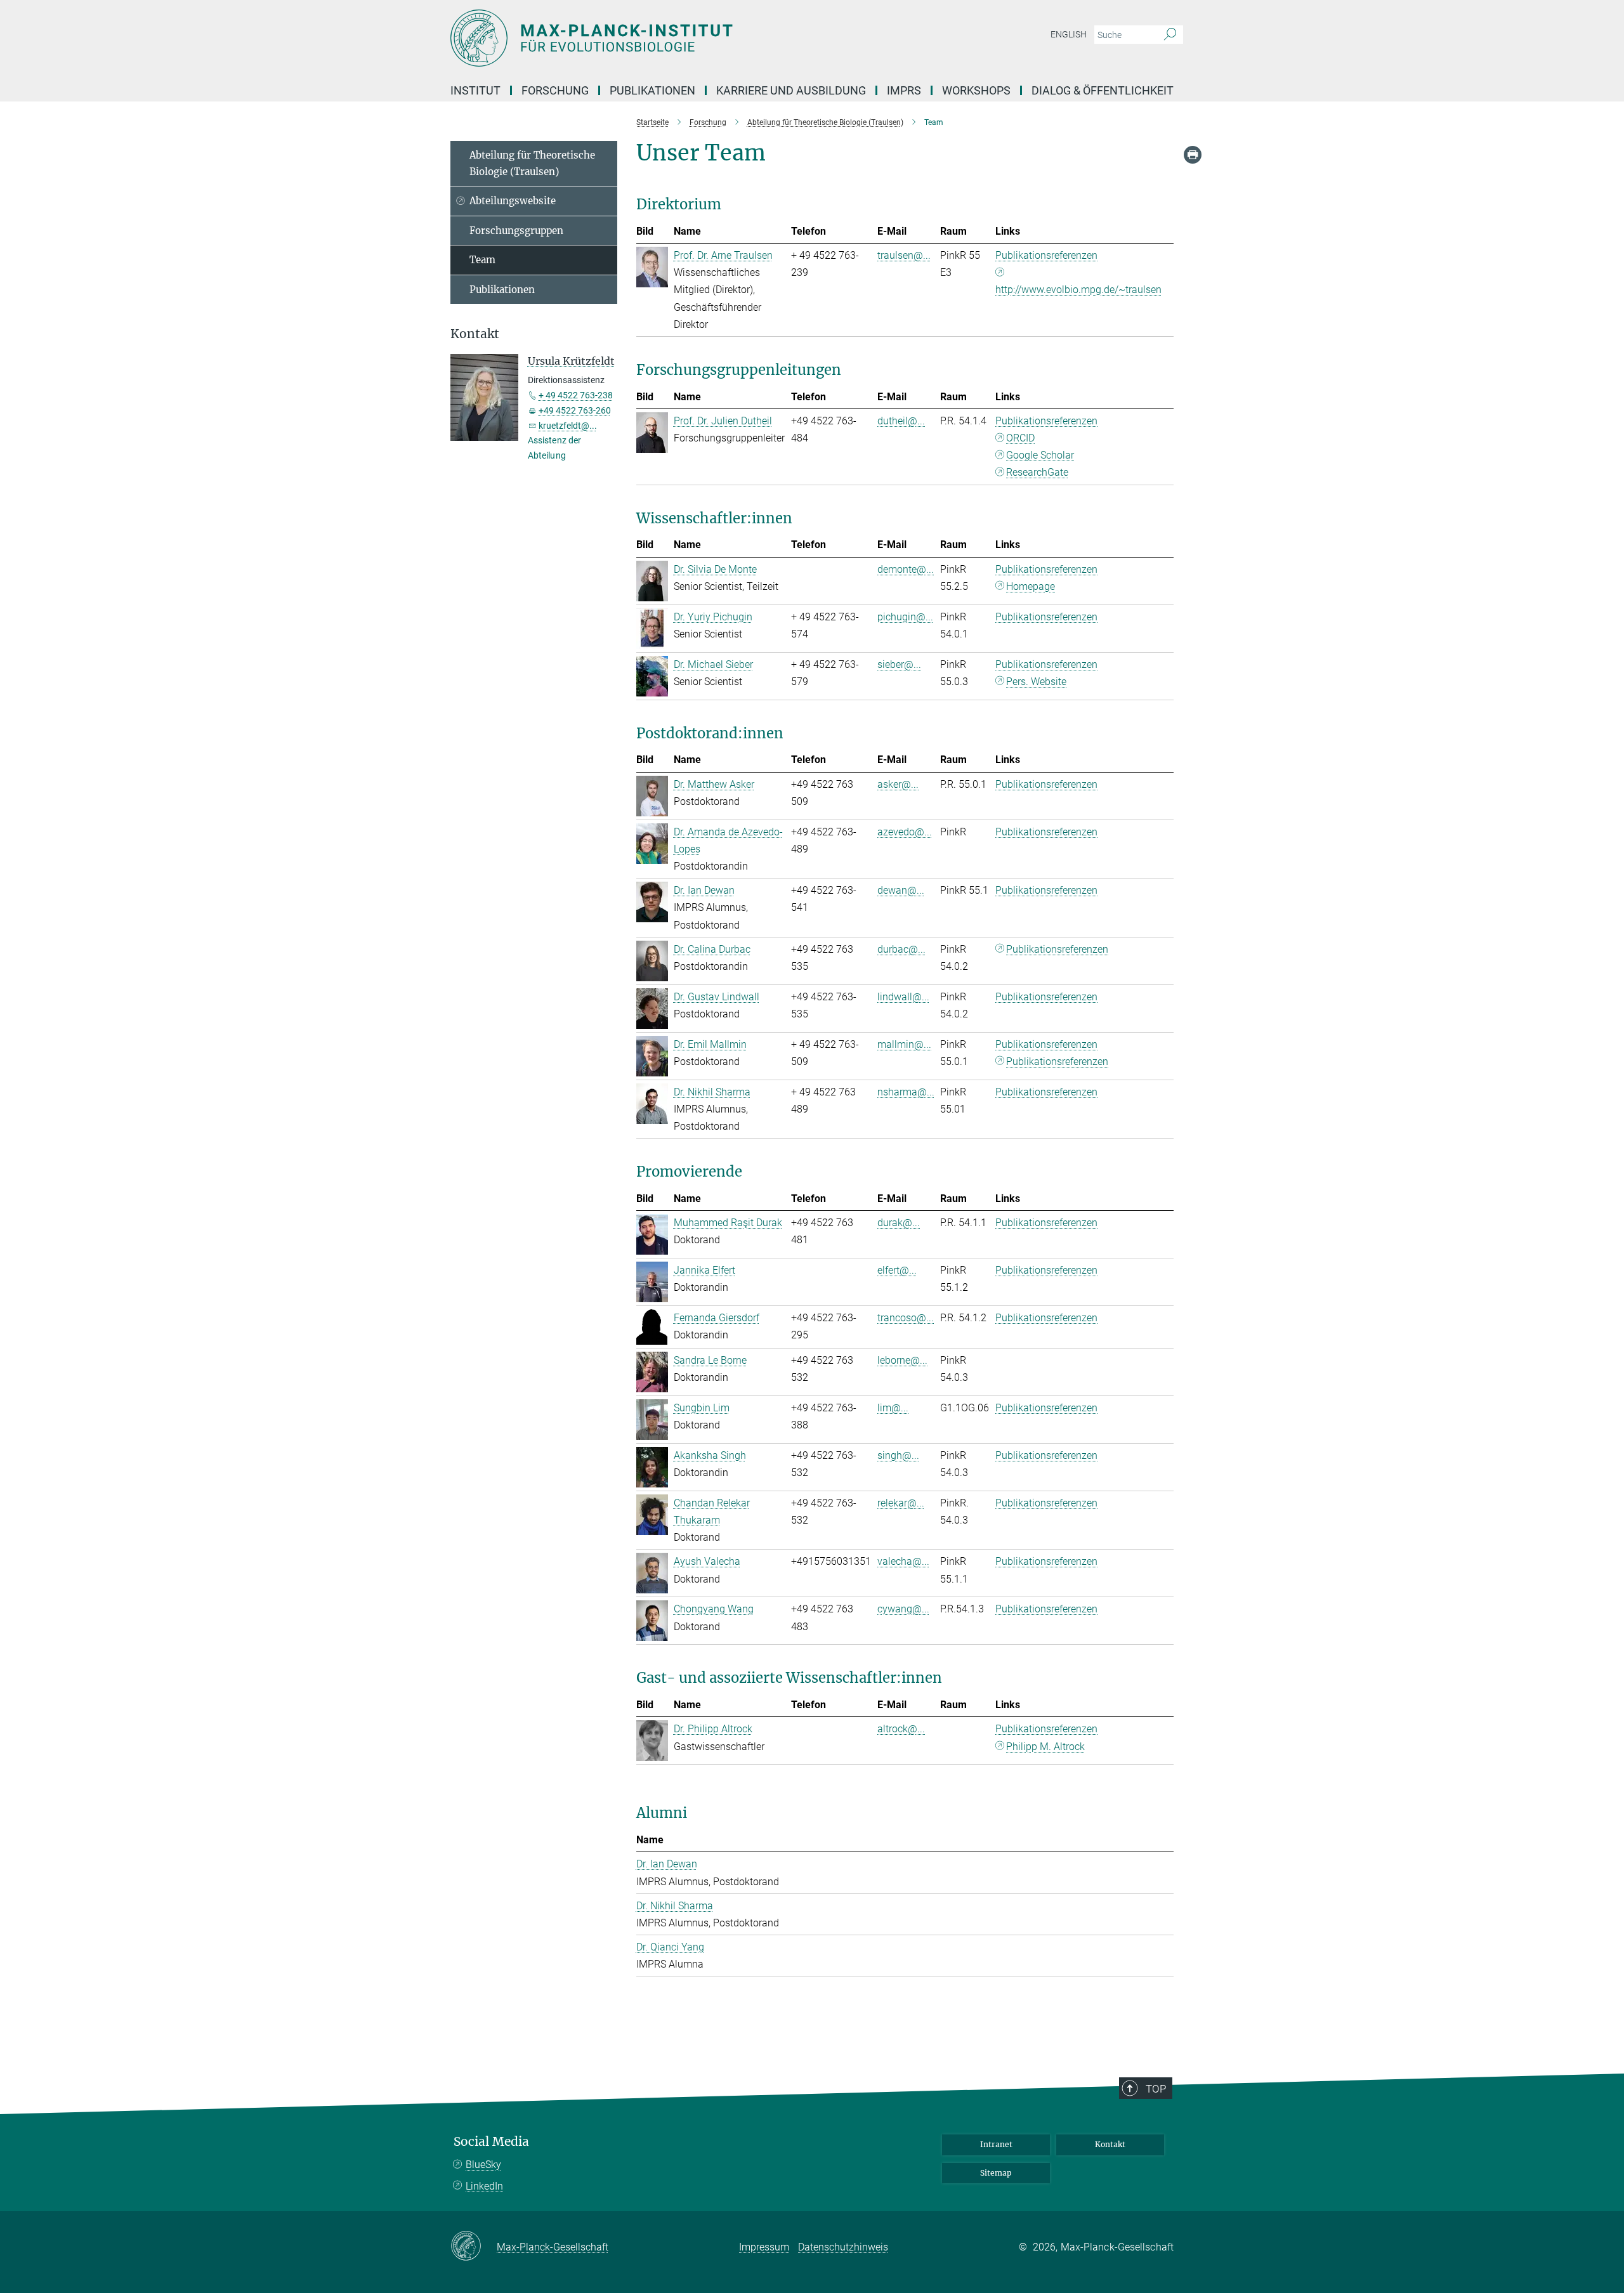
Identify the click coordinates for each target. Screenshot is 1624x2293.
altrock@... (901, 1729)
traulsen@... (904, 255)
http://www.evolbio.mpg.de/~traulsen (1078, 290)
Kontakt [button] (475, 334)
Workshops (976, 90)
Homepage (1031, 586)
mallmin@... (904, 1044)
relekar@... (901, 1503)
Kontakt (1110, 2144)
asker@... (898, 784)
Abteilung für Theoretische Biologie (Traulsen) (532, 163)
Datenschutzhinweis (843, 2247)
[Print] (1193, 155)
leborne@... (902, 1360)
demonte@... (906, 569)
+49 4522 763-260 (575, 410)
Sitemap (996, 2173)
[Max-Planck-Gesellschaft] (474, 2247)
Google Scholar (1040, 455)
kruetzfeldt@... (568, 426)
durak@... (899, 1223)
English (1069, 34)
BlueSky (483, 2165)
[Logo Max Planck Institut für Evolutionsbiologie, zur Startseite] (688, 38)
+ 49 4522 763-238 (576, 395)
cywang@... (903, 1609)
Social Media (491, 2142)
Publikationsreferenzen (1046, 255)
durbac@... (901, 949)
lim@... (893, 1408)
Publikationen (502, 290)
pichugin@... (905, 617)
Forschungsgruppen (516, 231)
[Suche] (1170, 35)
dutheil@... (901, 421)
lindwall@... (903, 997)
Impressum (764, 2247)
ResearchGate (1037, 472)
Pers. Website (1036, 682)
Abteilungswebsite (513, 201)
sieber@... (899, 664)
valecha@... (903, 1561)
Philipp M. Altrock (1045, 1747)
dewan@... (901, 890)
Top (1156, 2089)
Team (482, 260)
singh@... (898, 1455)
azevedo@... (905, 832)
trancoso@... (906, 1318)
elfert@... (897, 1270)
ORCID (1020, 438)
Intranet (996, 2144)
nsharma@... (906, 1092)
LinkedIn (484, 2186)
